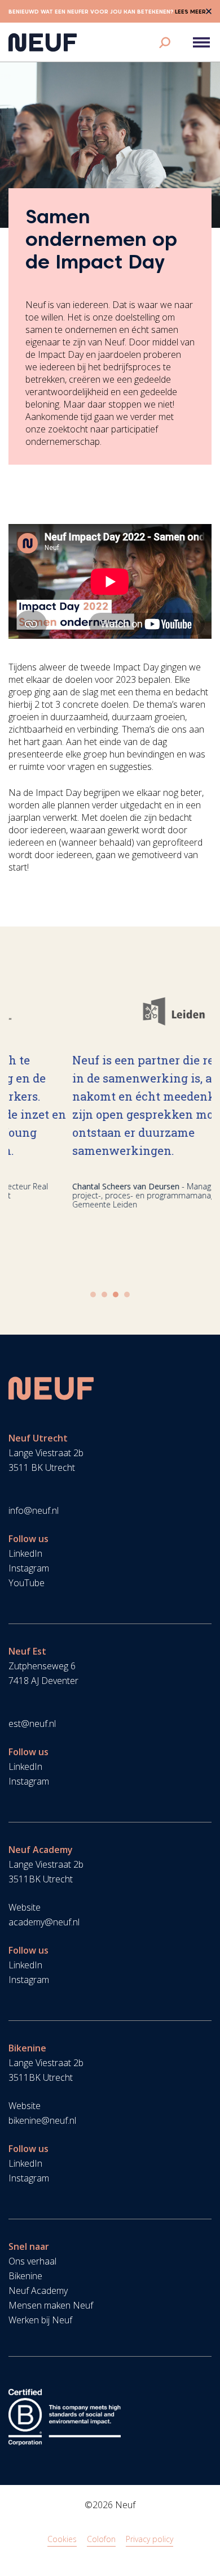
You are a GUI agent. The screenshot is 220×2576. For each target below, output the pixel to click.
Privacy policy (149, 2539)
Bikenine (25, 2276)
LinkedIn (25, 1553)
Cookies (62, 2539)
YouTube (27, 1583)
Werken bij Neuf (40, 2320)
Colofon (101, 2539)
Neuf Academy (38, 2291)
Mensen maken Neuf (51, 2305)
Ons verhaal (32, 2261)
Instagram (29, 1568)
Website (25, 1907)
